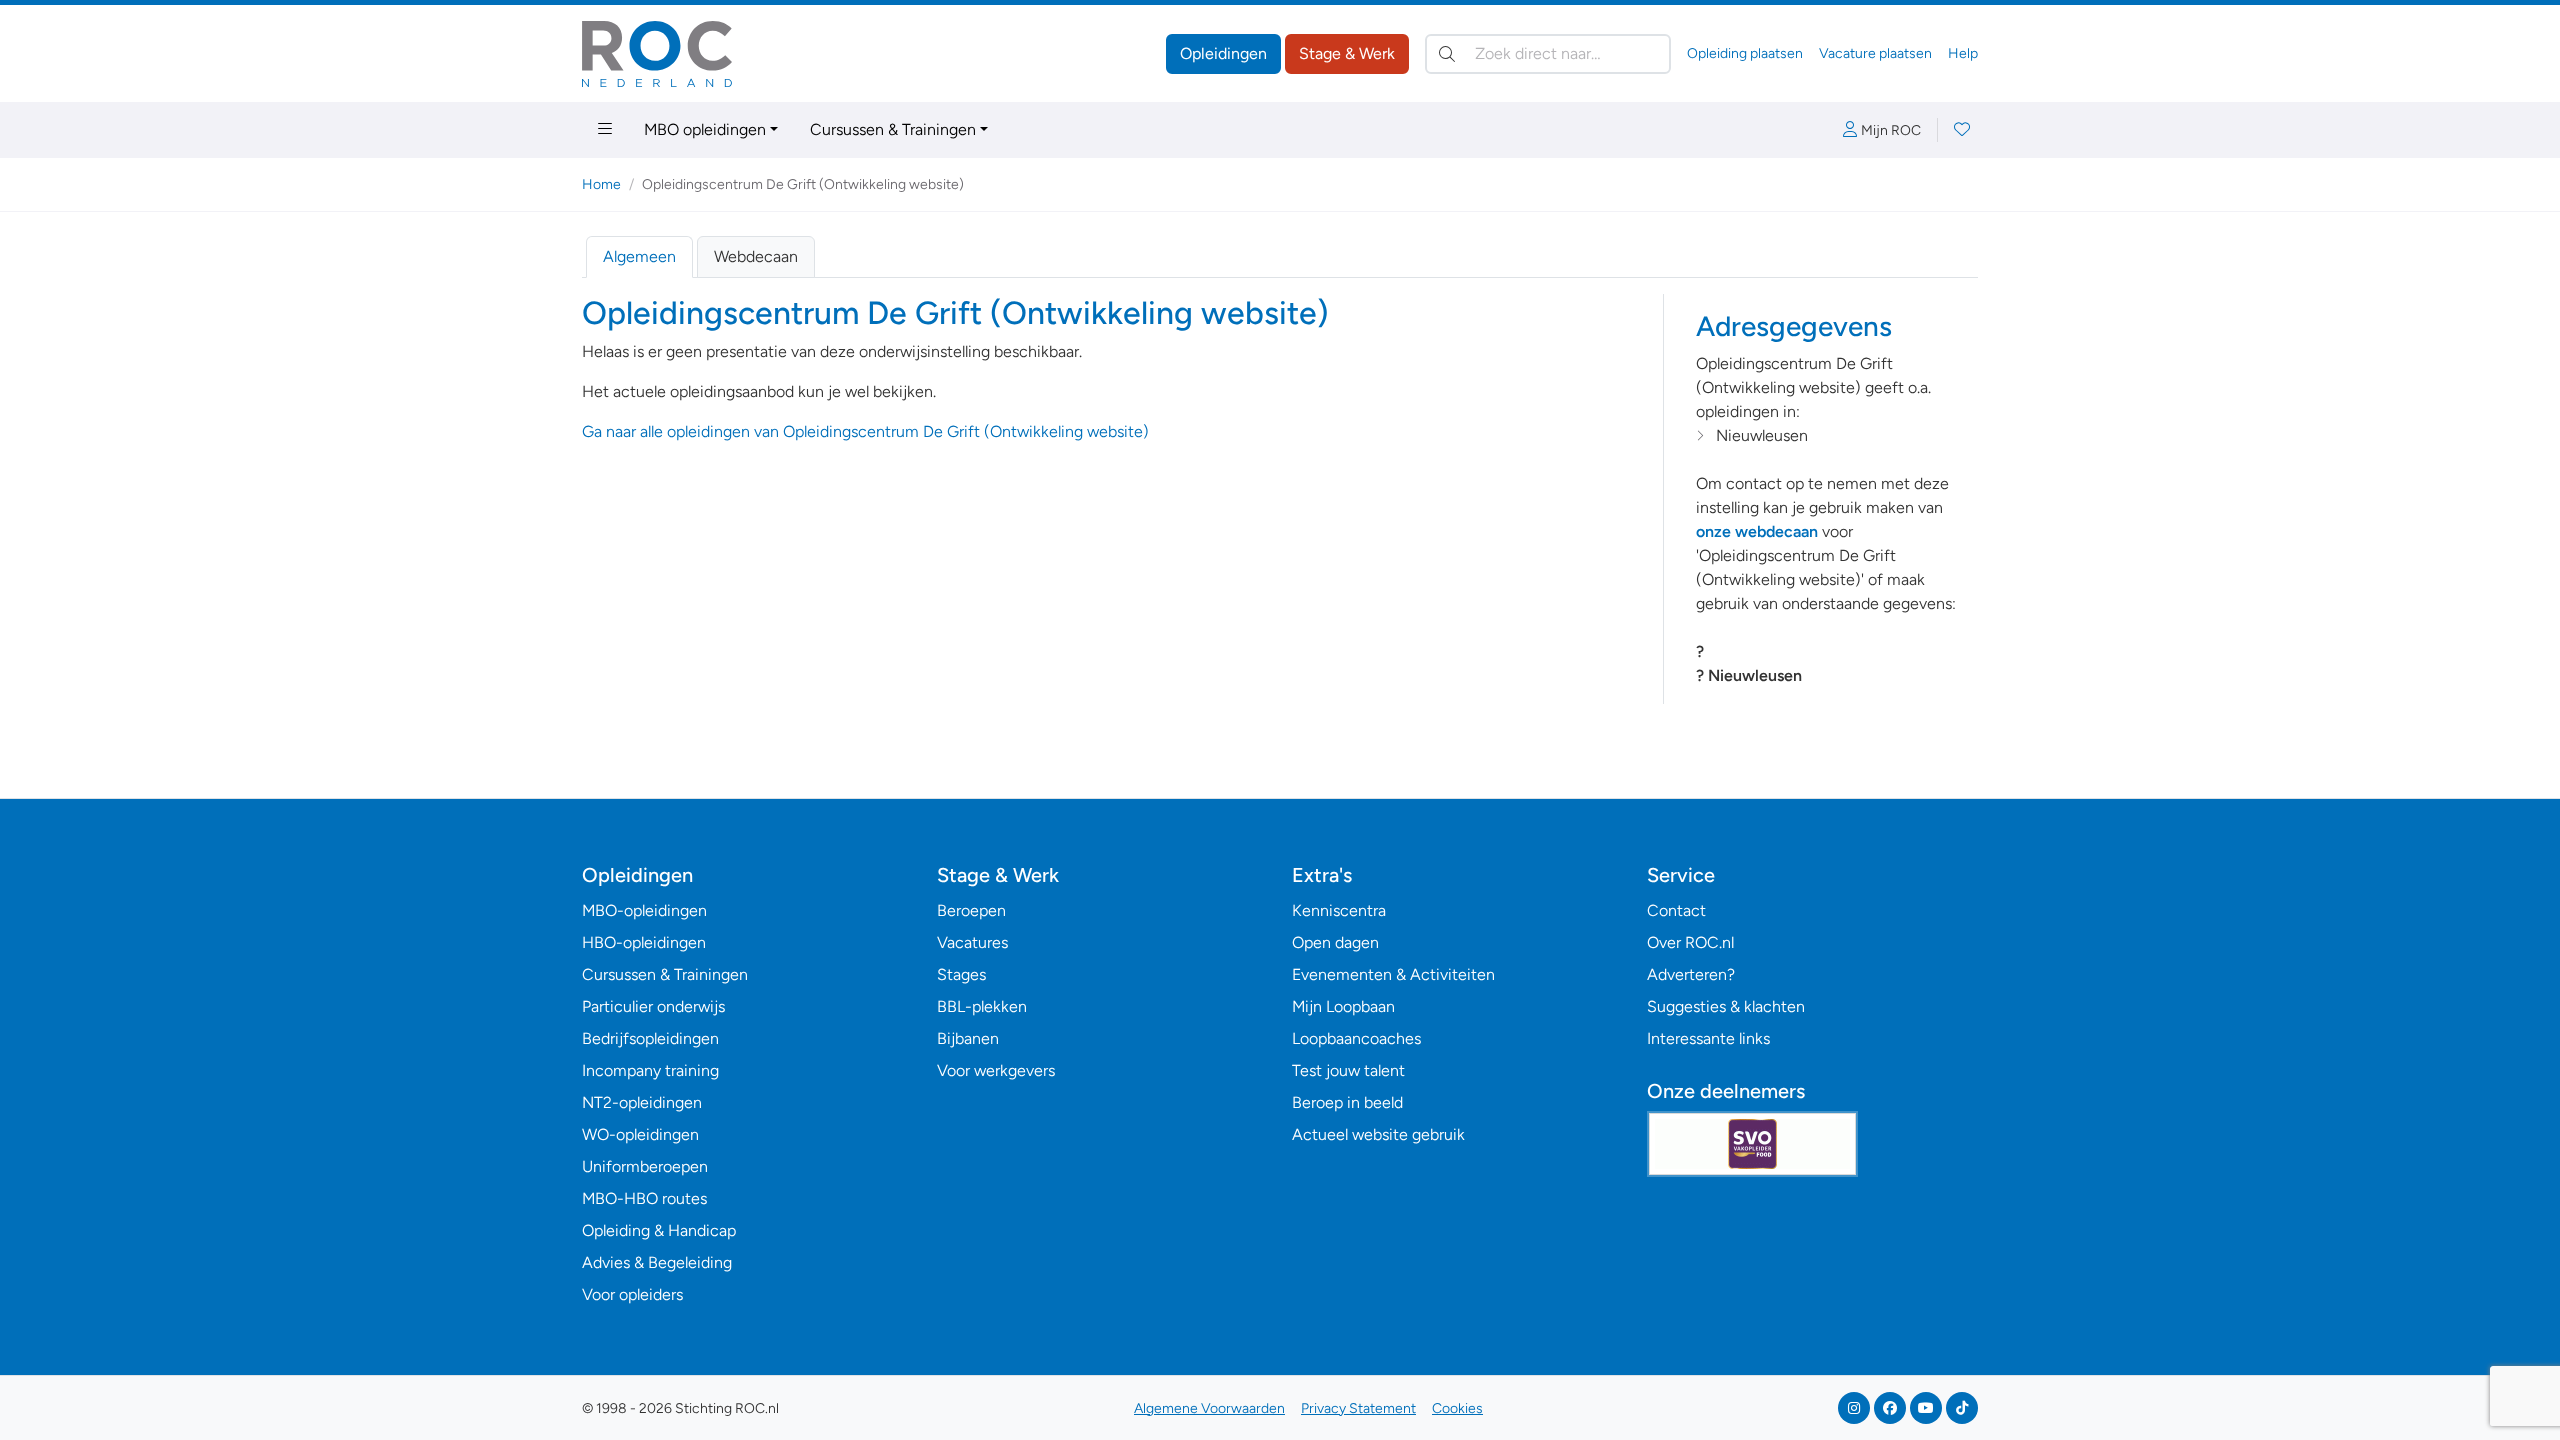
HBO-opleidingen (644, 942)
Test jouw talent (1348, 1070)
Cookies (1457, 1408)
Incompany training (650, 1070)
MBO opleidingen (705, 129)
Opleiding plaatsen (1745, 53)
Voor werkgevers (996, 1070)
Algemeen (639, 256)
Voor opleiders (632, 1294)
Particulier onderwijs (653, 1006)
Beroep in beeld (1347, 1102)
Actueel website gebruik (1378, 1134)
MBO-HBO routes (644, 1198)
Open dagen (1335, 942)
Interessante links (1708, 1038)
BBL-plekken (982, 1006)
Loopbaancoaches (1356, 1038)
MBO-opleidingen (644, 910)
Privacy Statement (1358, 1408)
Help (1963, 53)
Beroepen (971, 910)
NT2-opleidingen (642, 1102)
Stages (961, 974)
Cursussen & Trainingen (893, 129)
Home (601, 184)
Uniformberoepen (645, 1166)
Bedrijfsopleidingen (650, 1038)
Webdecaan (756, 256)
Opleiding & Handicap (659, 1230)
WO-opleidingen (640, 1134)
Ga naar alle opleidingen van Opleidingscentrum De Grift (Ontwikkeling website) (865, 431)
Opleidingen (1223, 53)
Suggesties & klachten (1726, 1006)
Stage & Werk (1347, 53)
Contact (1676, 910)
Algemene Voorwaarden (1209, 1408)
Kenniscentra (1339, 910)
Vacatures (972, 942)
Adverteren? (1691, 974)
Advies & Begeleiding (657, 1262)
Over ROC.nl (1690, 942)
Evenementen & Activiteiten (1393, 974)
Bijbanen (968, 1038)
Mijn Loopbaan (1343, 1006)
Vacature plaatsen (1875, 53)
